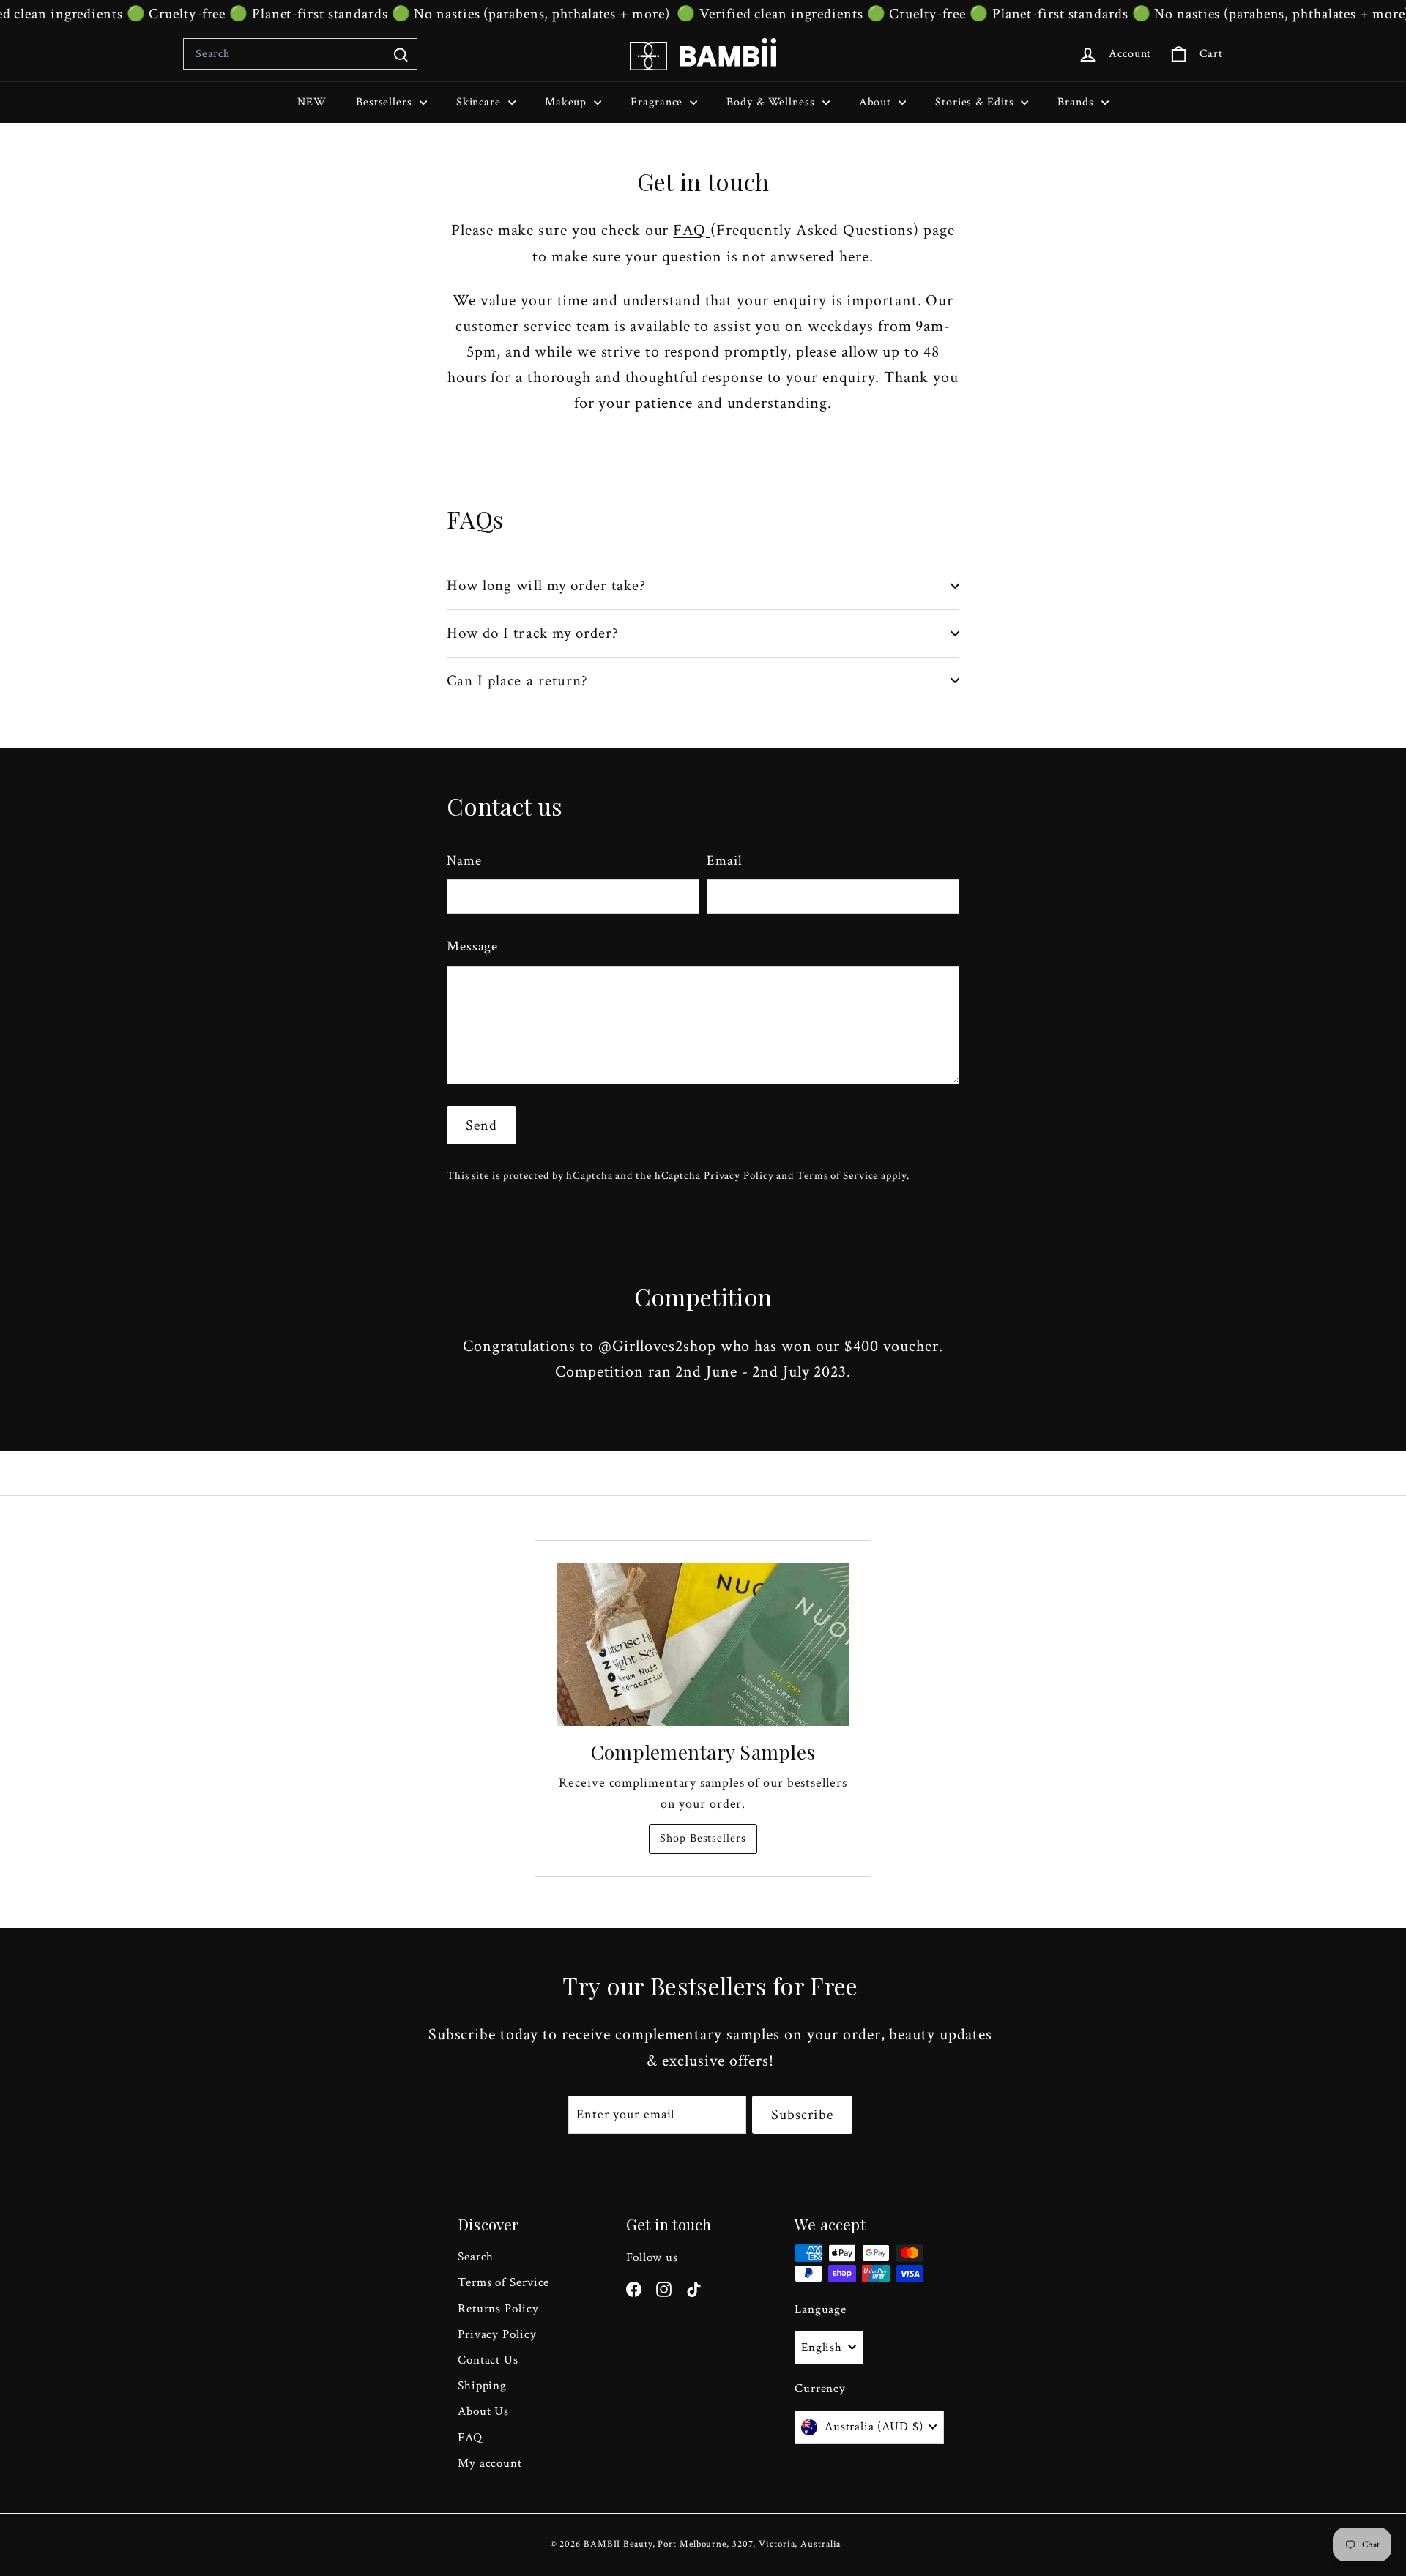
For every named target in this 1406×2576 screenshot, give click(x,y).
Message (472, 946)
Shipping (482, 2386)
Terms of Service (837, 1175)
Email (725, 861)
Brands (1077, 102)
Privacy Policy (739, 1175)
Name (464, 861)
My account (490, 2463)
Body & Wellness (772, 102)
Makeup (568, 102)
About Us (483, 2411)
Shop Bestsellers (703, 1838)
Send (481, 1125)
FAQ (692, 230)
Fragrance (658, 102)
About (877, 102)
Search (476, 2257)
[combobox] (300, 54)
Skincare (480, 102)
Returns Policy (498, 2309)
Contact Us (488, 2360)
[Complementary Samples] (703, 1645)
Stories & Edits (976, 102)
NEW (312, 102)
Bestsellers (386, 102)
